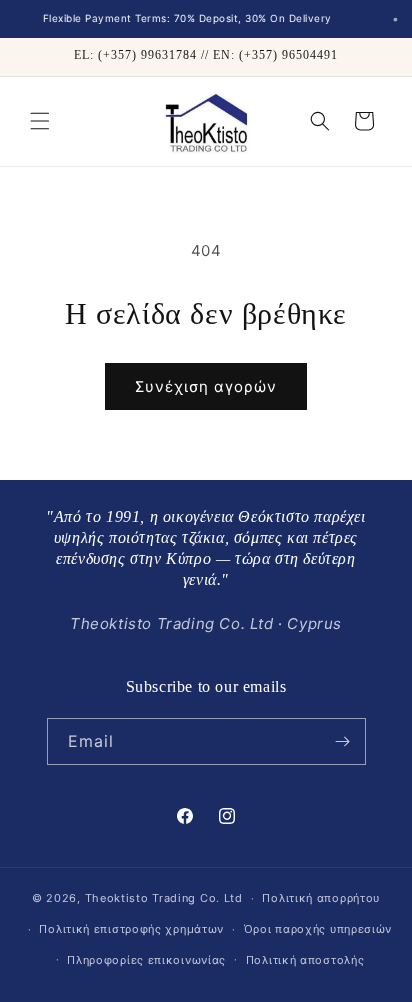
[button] (40, 121)
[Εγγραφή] (343, 741)
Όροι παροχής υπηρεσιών (318, 929)
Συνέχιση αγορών (206, 386)
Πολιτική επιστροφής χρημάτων (131, 929)
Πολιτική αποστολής (305, 960)
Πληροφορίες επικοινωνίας (146, 960)
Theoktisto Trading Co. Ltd (164, 898)
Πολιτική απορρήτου (321, 898)
